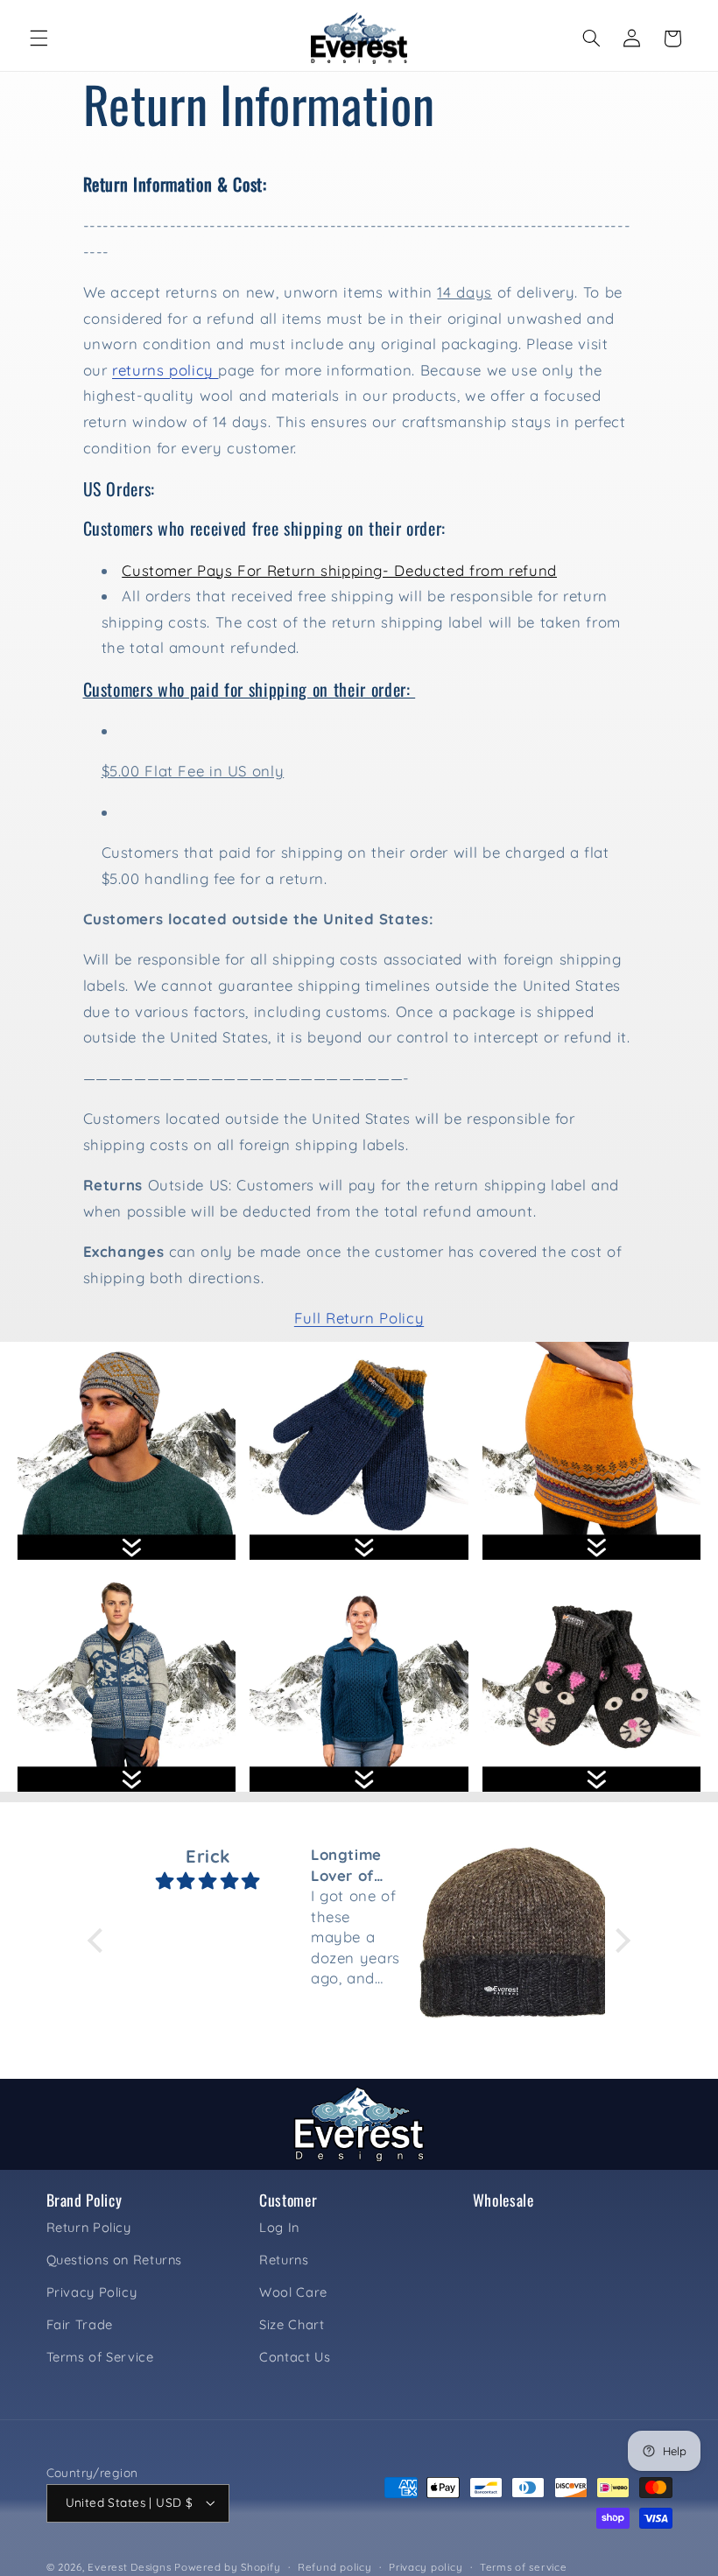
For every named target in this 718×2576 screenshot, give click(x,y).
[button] (39, 39)
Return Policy (89, 2227)
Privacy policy (426, 2567)
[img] (208, 1881)
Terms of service (524, 2567)
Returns (284, 2260)
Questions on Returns (115, 2260)
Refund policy (335, 2567)
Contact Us (295, 2357)
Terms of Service (100, 2357)
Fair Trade (80, 2324)
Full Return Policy (359, 1318)
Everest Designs (129, 2567)
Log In (279, 2227)
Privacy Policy (92, 2292)
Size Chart (292, 2324)
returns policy (165, 370)
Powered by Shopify (227, 2567)
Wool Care (293, 2292)
